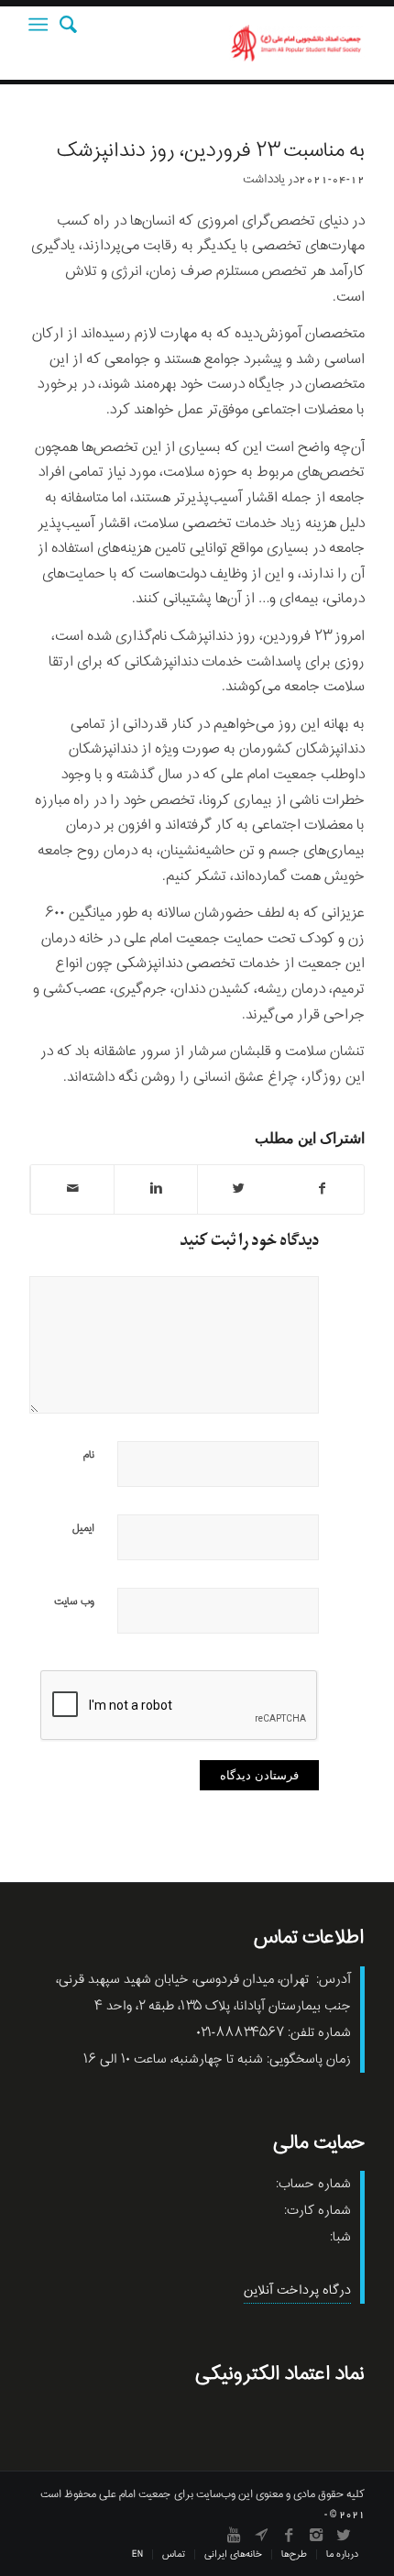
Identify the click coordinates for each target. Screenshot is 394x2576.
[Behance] (261, 2535)
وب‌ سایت (74, 1602)
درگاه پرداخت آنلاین (297, 2290)
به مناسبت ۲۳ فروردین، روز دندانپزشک (211, 151)
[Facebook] (289, 2535)
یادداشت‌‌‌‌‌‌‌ (264, 179)
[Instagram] (316, 2535)
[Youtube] (234, 2535)
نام (89, 1455)
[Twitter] (344, 2535)
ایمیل (83, 1528)
